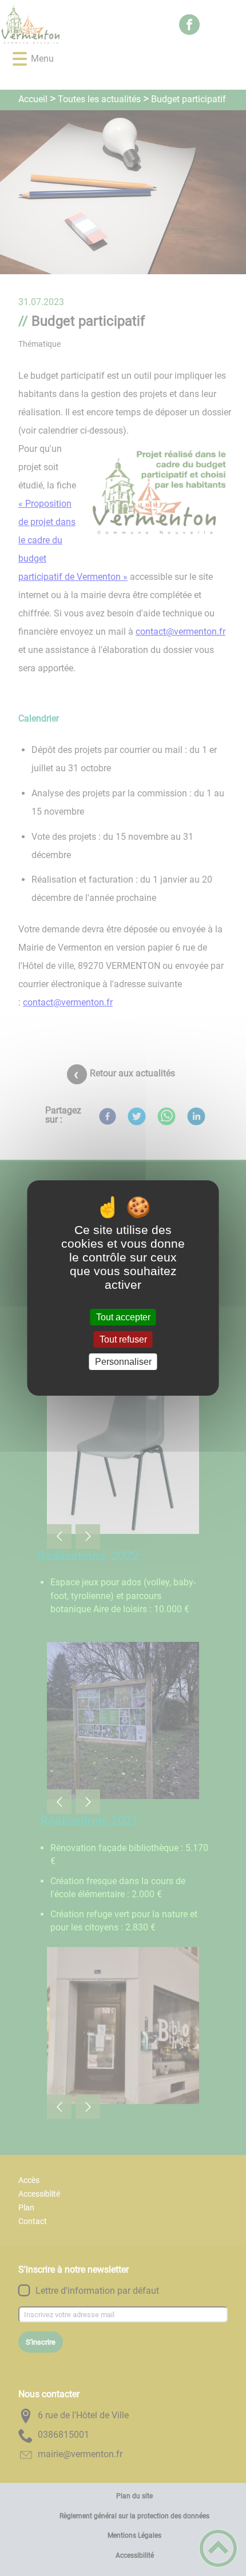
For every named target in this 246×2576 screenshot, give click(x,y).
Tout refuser (123, 1339)
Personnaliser (123, 1362)
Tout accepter (123, 1317)
